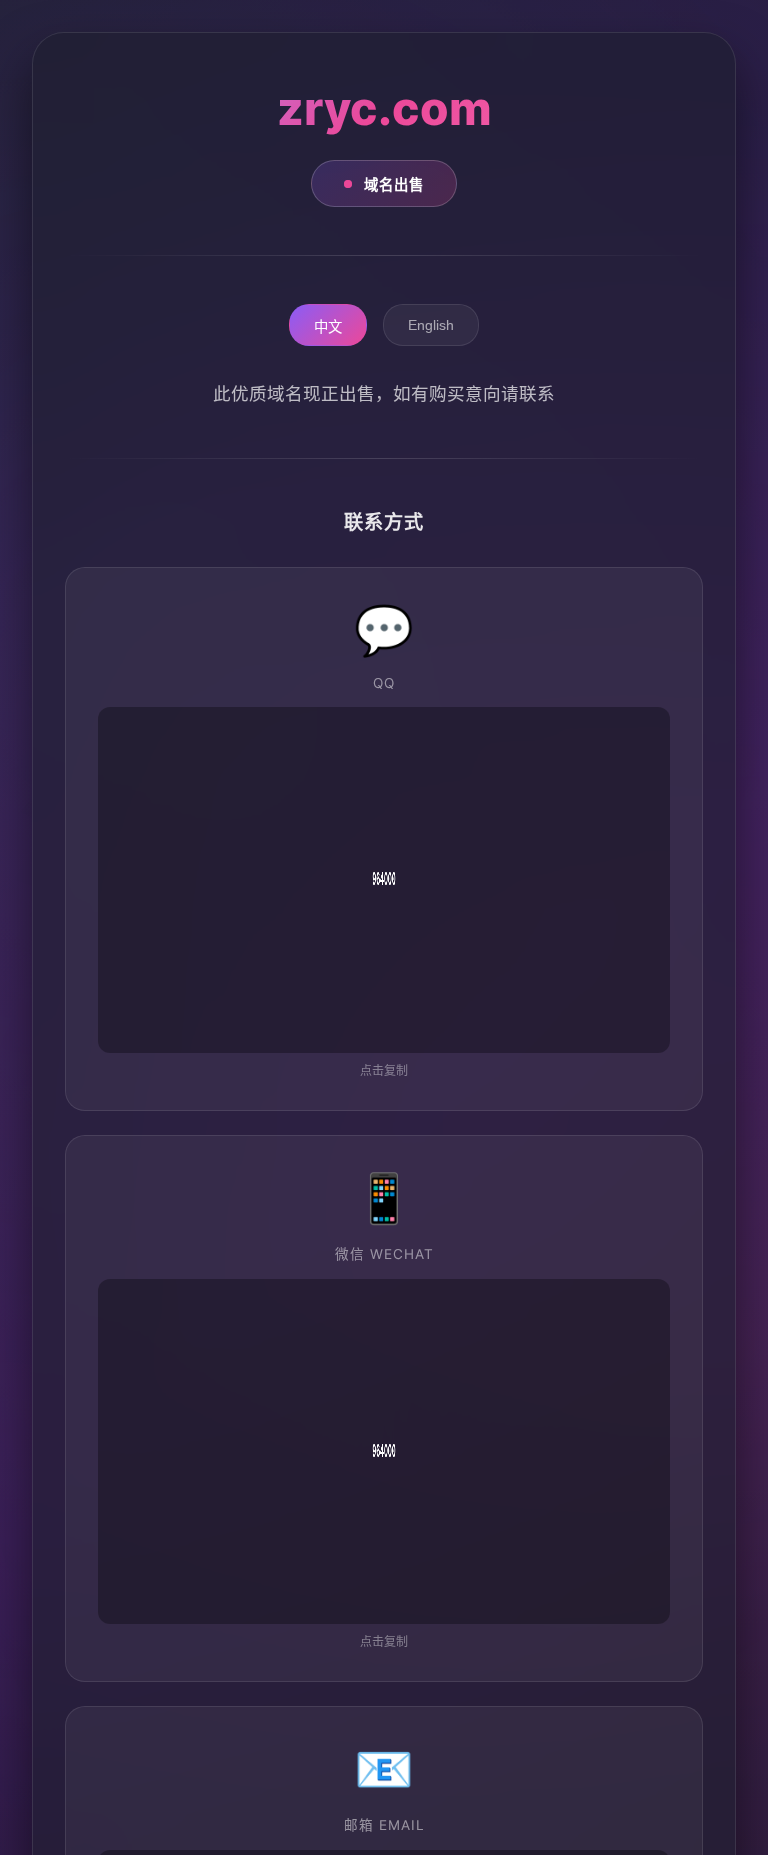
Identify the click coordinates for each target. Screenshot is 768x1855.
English (431, 325)
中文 (328, 327)
